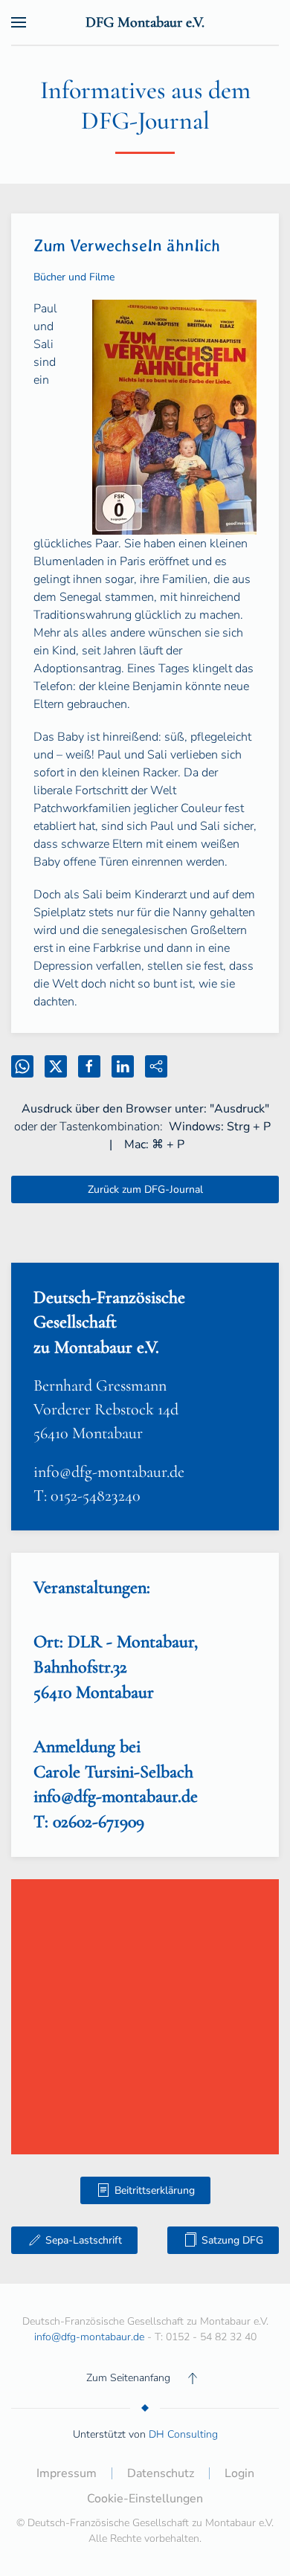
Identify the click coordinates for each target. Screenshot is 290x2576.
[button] (19, 22)
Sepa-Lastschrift (84, 2240)
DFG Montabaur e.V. (145, 22)
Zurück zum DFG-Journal (145, 1189)
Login (239, 2473)
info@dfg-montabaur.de (109, 1472)
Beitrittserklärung (155, 2190)
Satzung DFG (232, 2240)
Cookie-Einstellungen (145, 2499)
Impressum (67, 2473)
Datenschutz (161, 2473)
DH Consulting (183, 2434)
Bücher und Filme (74, 277)
